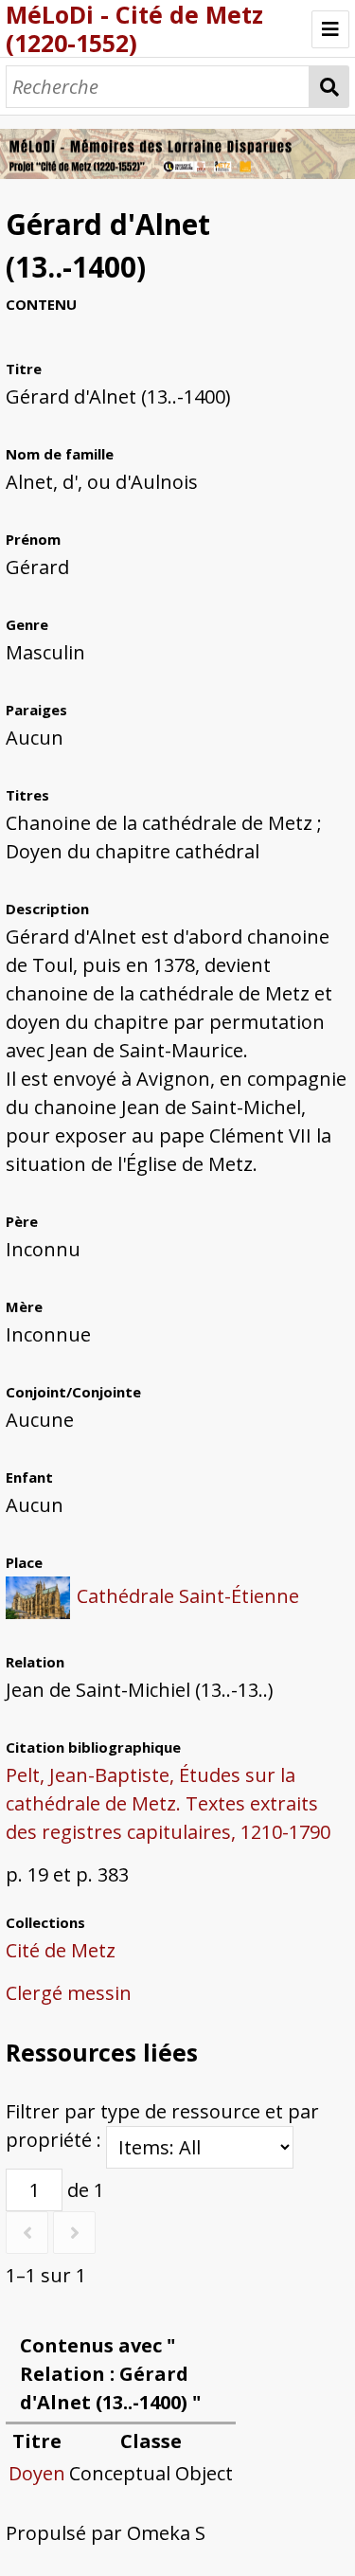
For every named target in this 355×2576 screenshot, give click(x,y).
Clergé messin (69, 1993)
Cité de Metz (61, 1950)
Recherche (329, 87)
